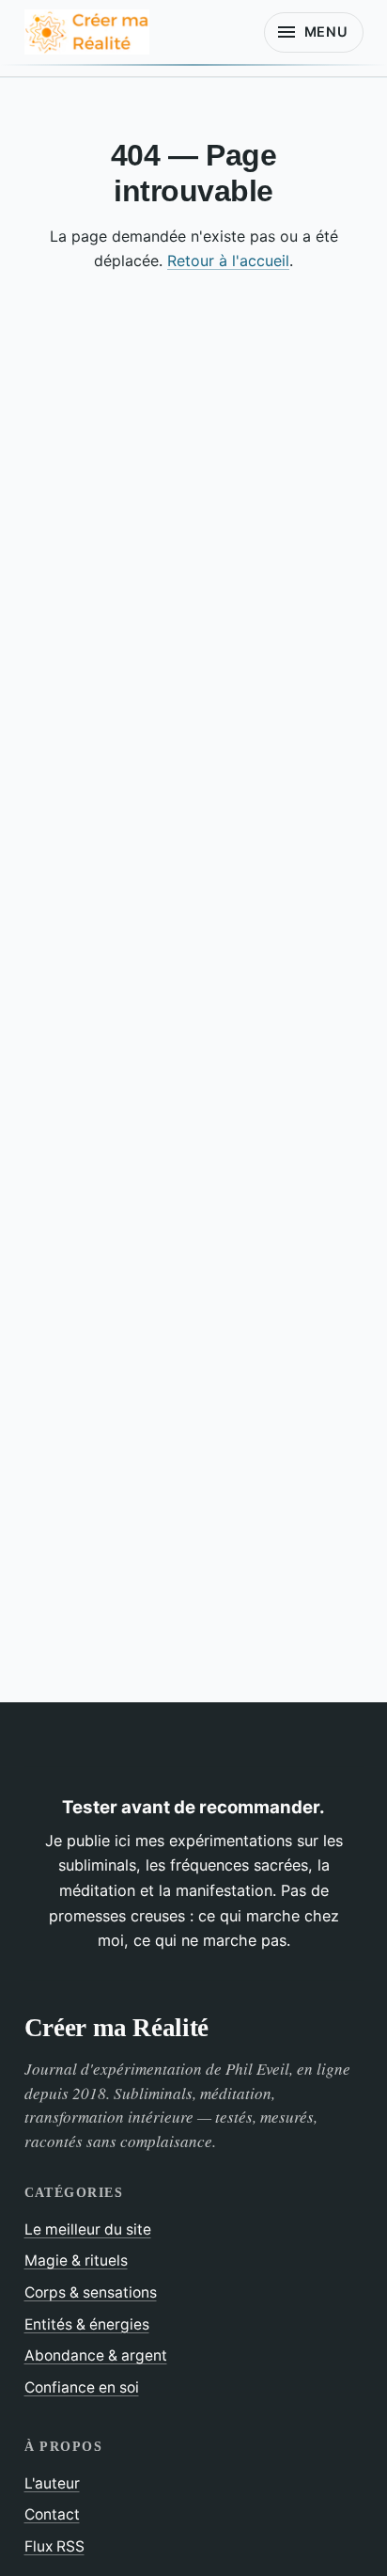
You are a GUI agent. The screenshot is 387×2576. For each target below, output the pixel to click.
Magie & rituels (76, 2260)
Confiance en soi (82, 2387)
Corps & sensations (91, 2292)
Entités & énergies (87, 2324)
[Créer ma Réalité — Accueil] (87, 32)
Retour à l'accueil (228, 261)
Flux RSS (54, 2546)
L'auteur (52, 2483)
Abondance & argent (96, 2355)
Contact (52, 2514)
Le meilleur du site (88, 2229)
